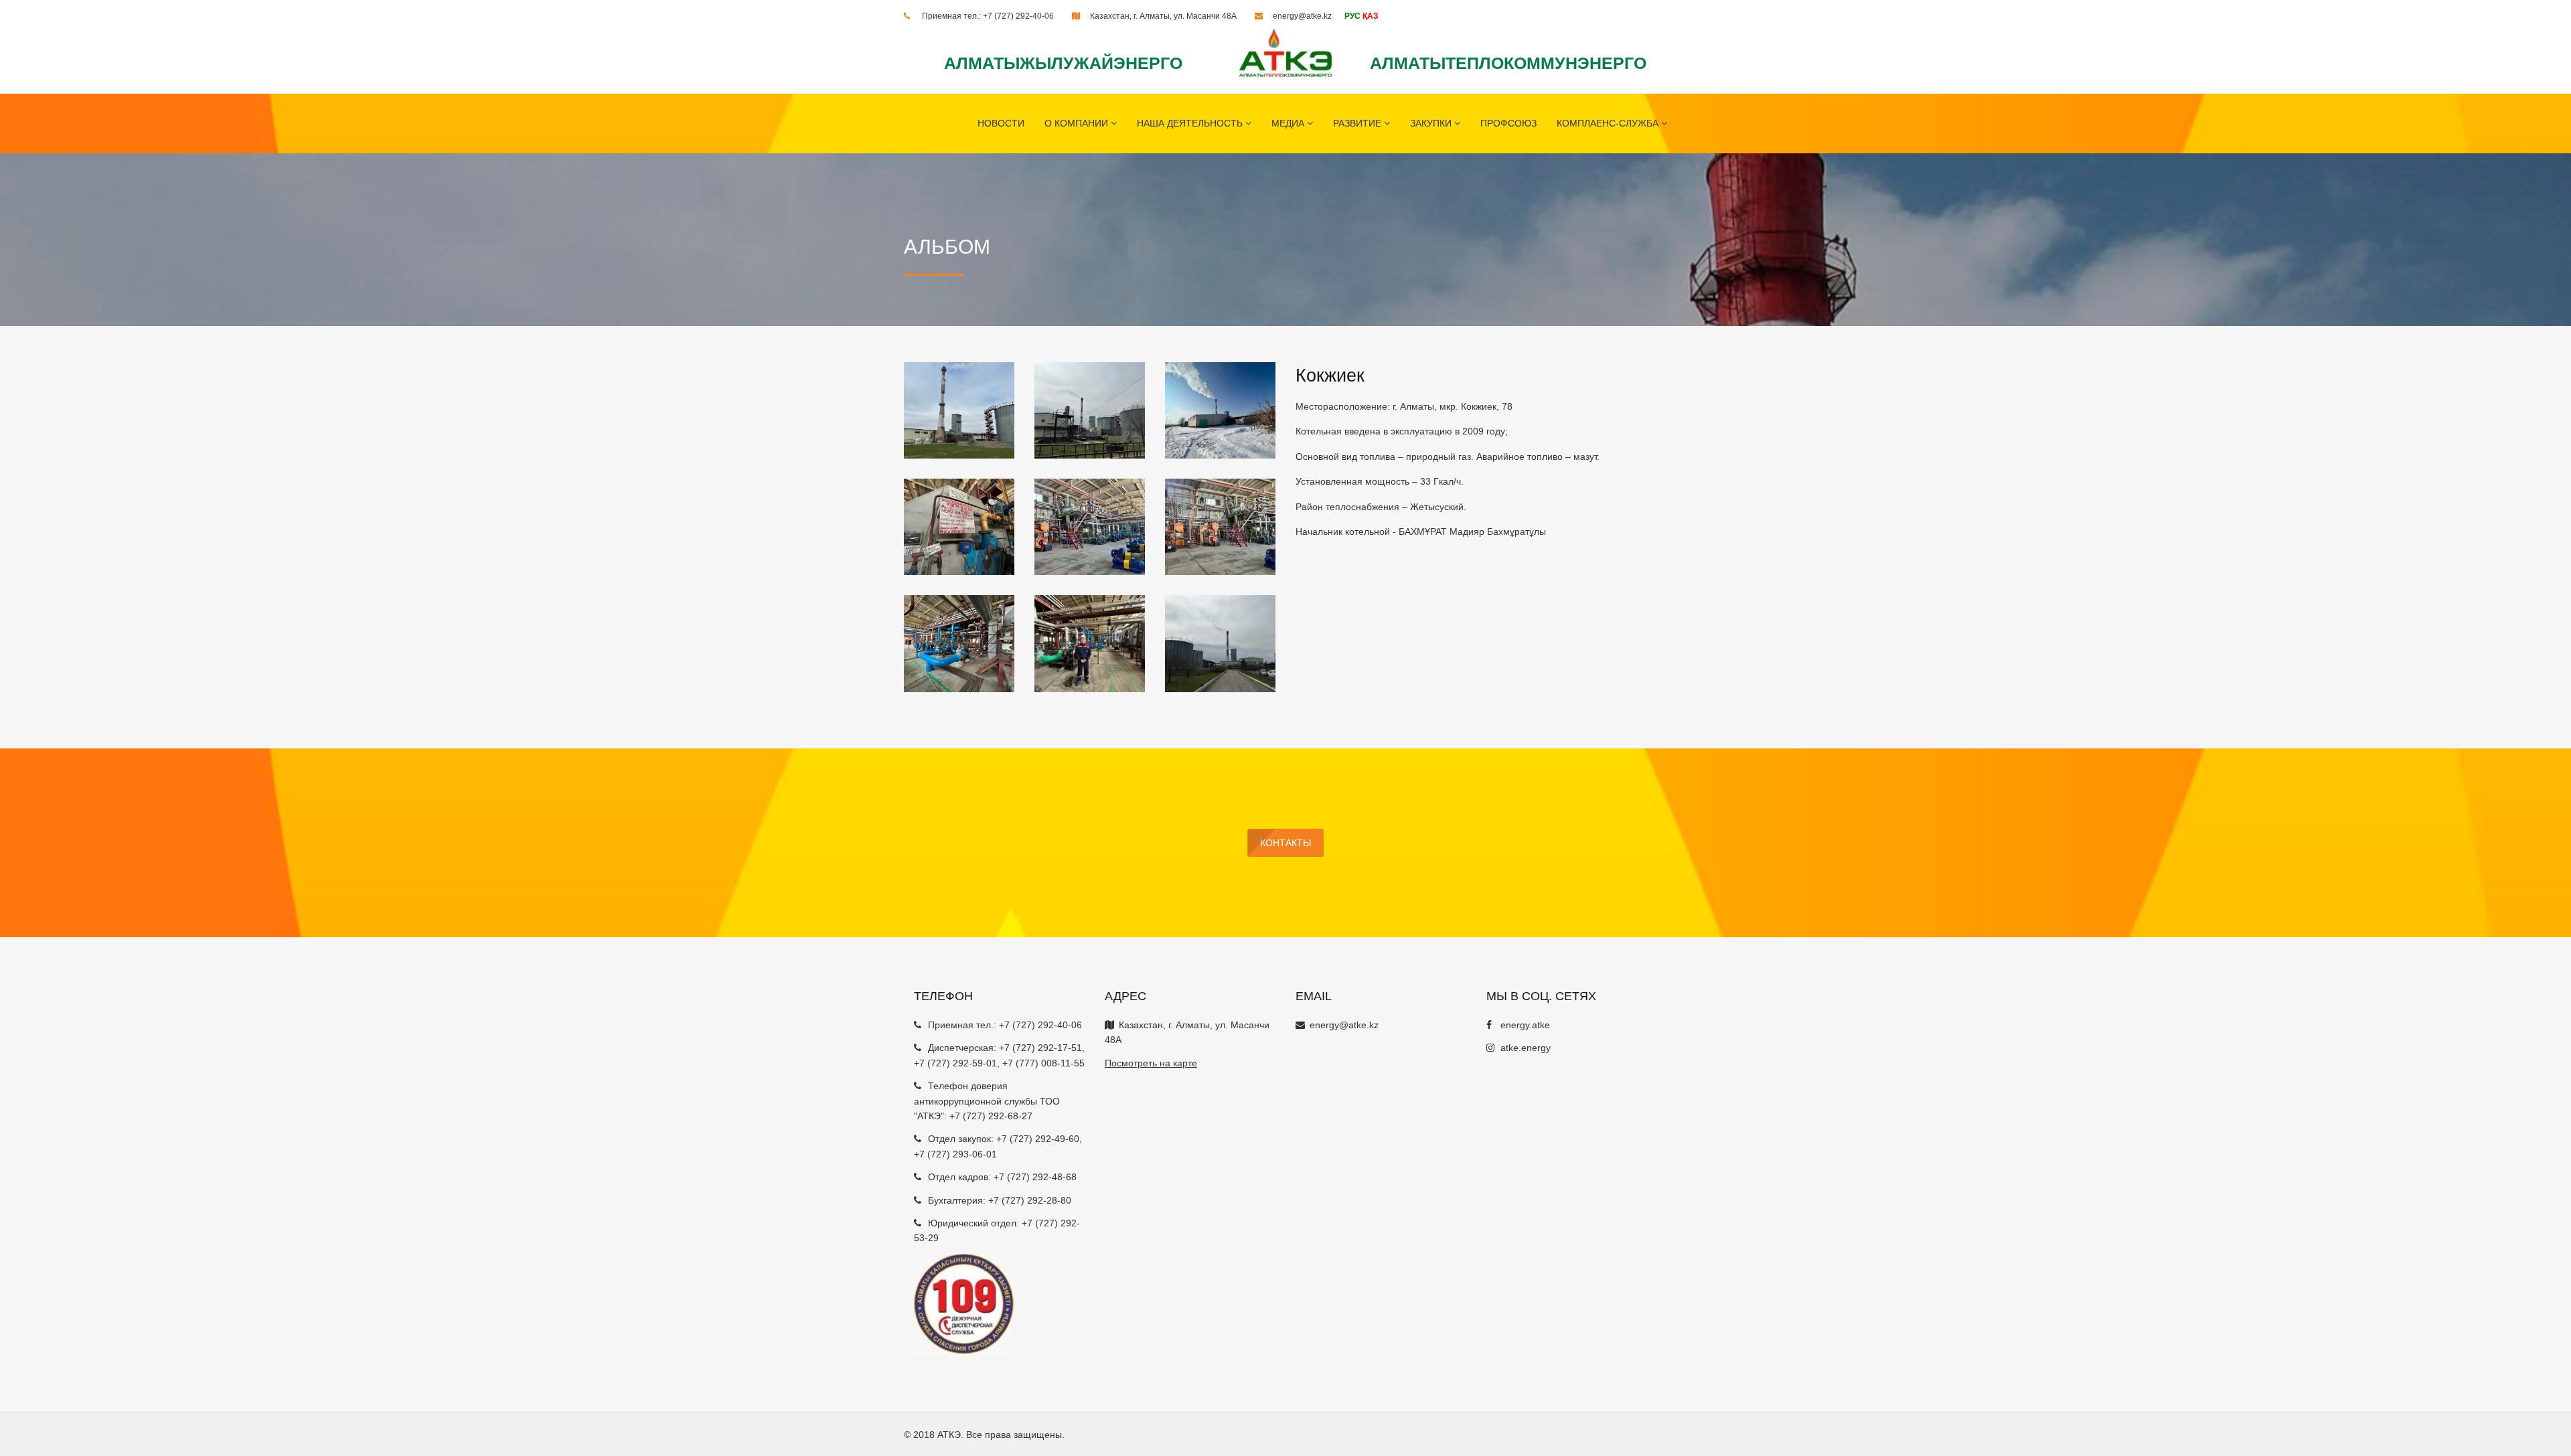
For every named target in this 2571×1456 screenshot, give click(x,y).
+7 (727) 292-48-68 (1035, 1177)
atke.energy (1526, 1048)
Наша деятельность (1191, 123)
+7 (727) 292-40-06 (1018, 16)
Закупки (1432, 123)
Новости (1001, 123)
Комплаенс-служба (1609, 123)
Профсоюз (1508, 123)
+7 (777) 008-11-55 (1043, 1063)
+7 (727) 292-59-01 (955, 1063)
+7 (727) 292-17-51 (1040, 1048)
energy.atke (1525, 1025)
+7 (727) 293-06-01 (955, 1154)
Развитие (1358, 123)
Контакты (1285, 843)
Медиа (1289, 123)
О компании (1078, 123)
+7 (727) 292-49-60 (1038, 1139)
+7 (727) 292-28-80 (1030, 1200)
